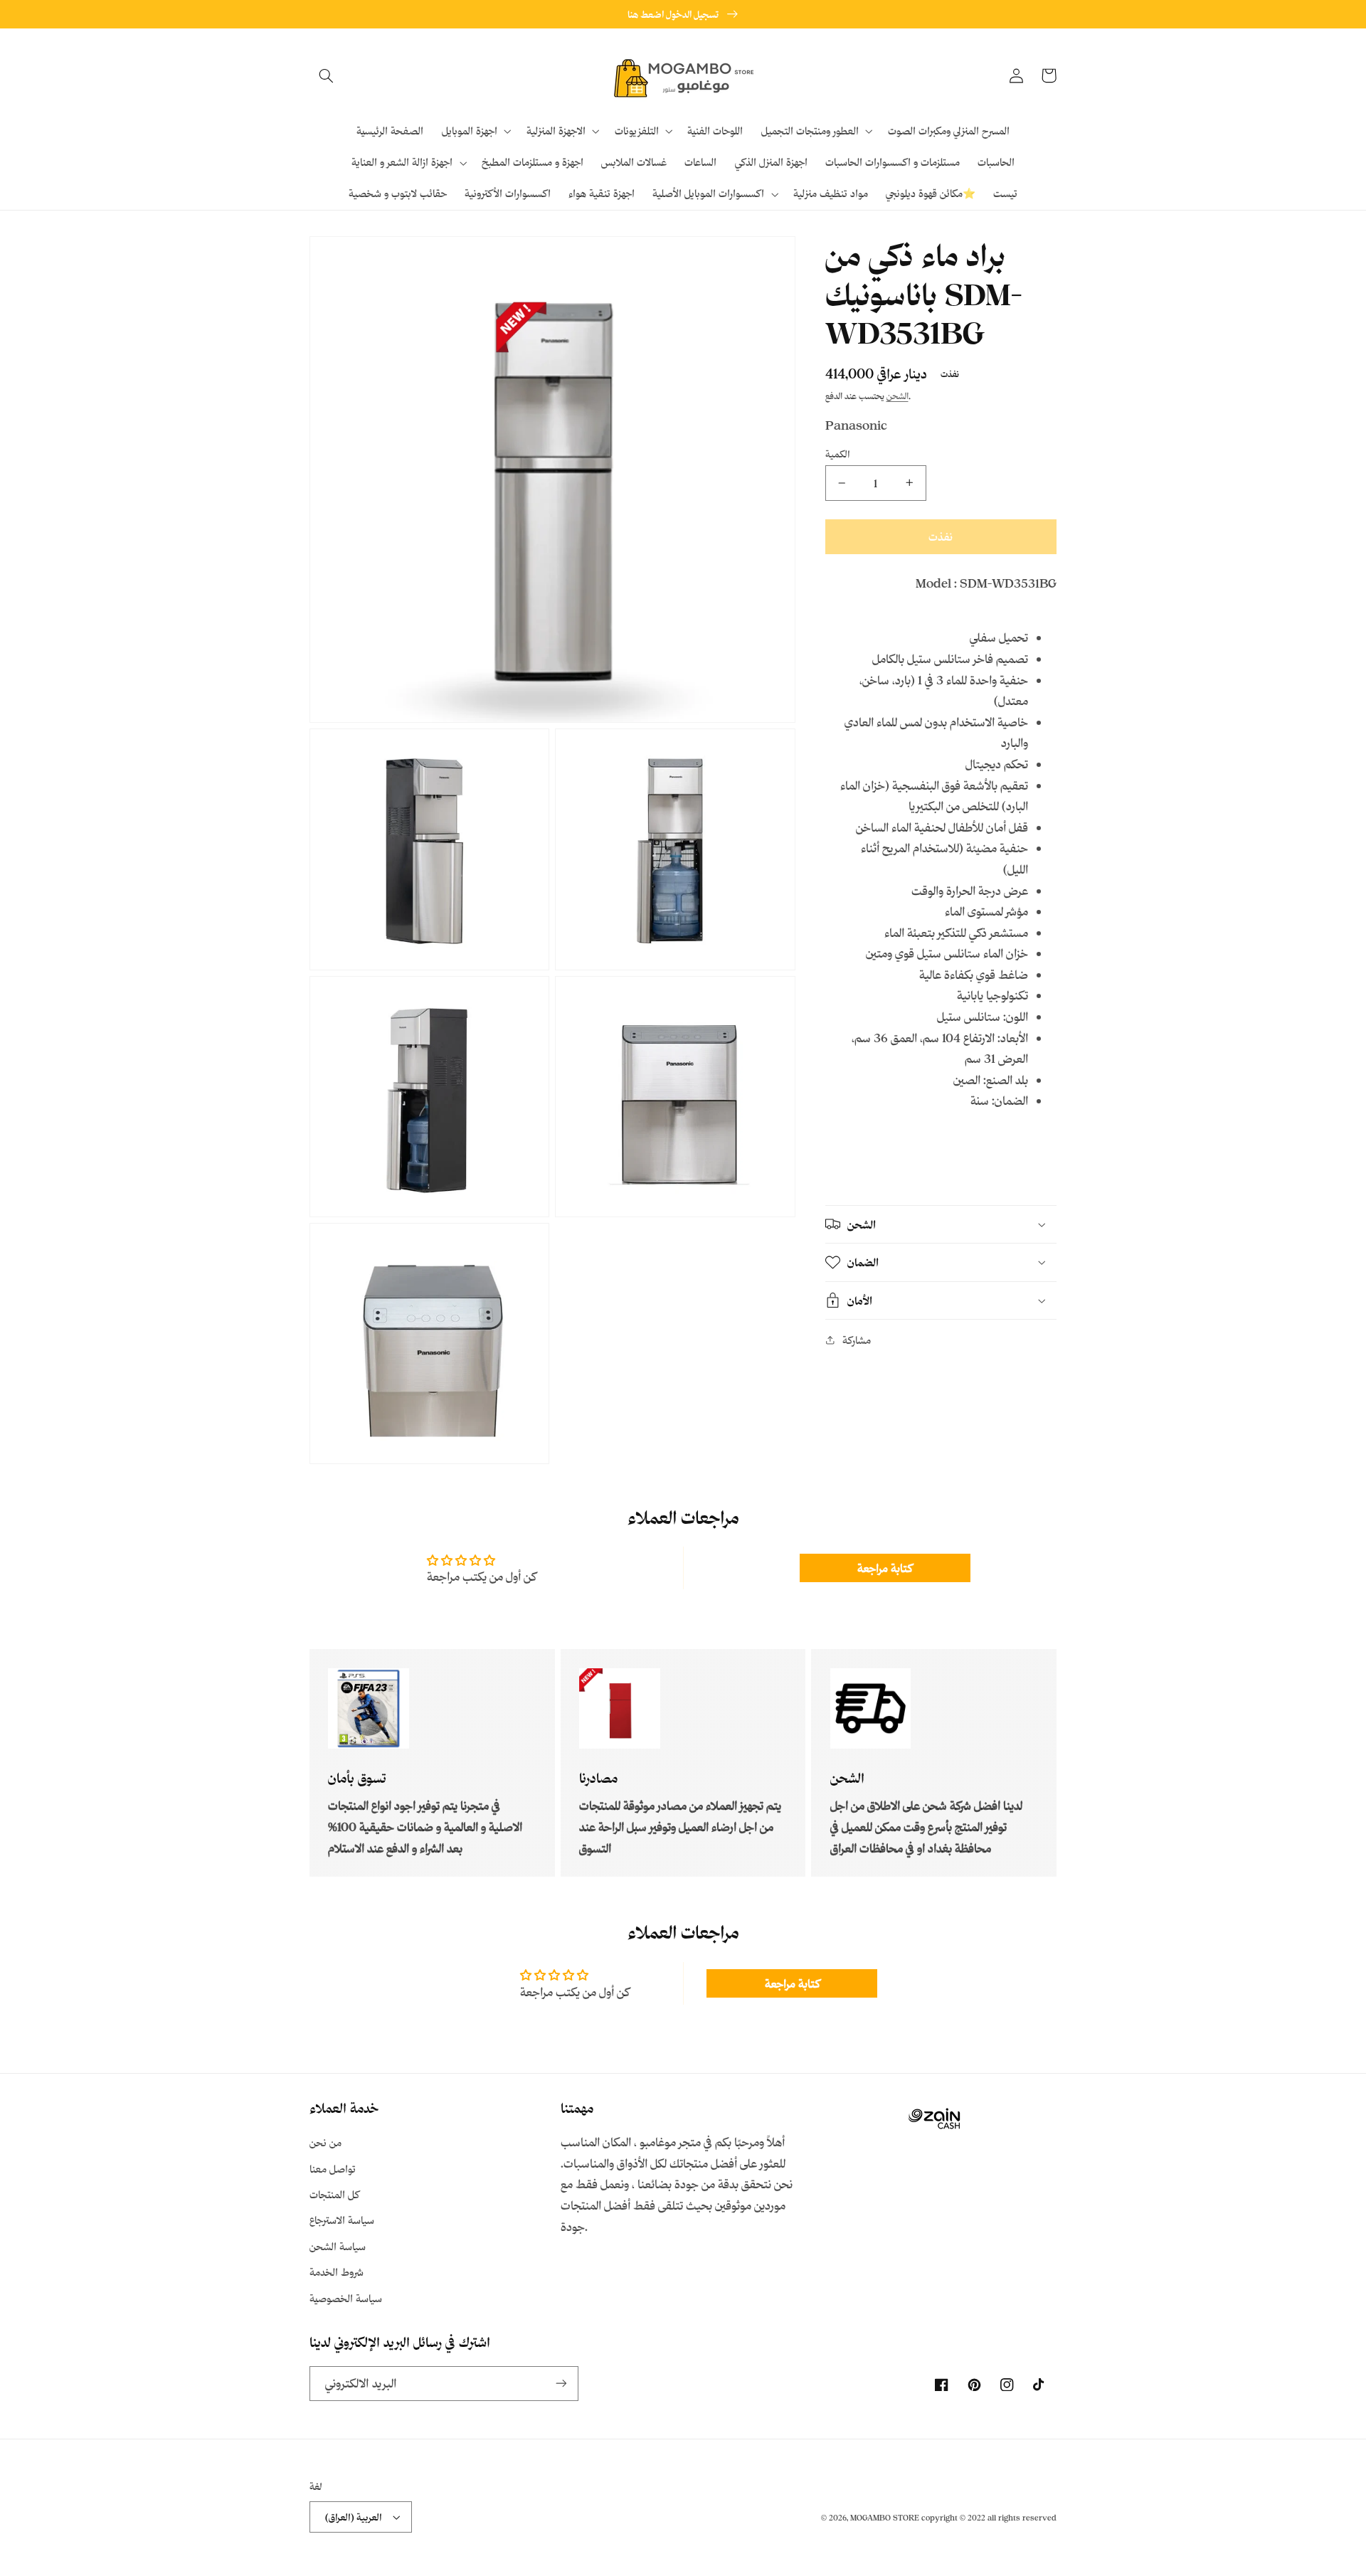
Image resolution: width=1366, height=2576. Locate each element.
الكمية (838, 454)
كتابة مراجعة (885, 1568)
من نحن (325, 2142)
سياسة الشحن (338, 2246)
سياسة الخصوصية (346, 2298)
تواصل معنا (333, 2169)
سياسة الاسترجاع (342, 2220)
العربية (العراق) (354, 2517)
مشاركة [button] (857, 1340)
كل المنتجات (334, 2194)
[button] (326, 75)
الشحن (898, 396)
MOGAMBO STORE (885, 2518)
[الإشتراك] (561, 2384)
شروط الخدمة (337, 2272)
